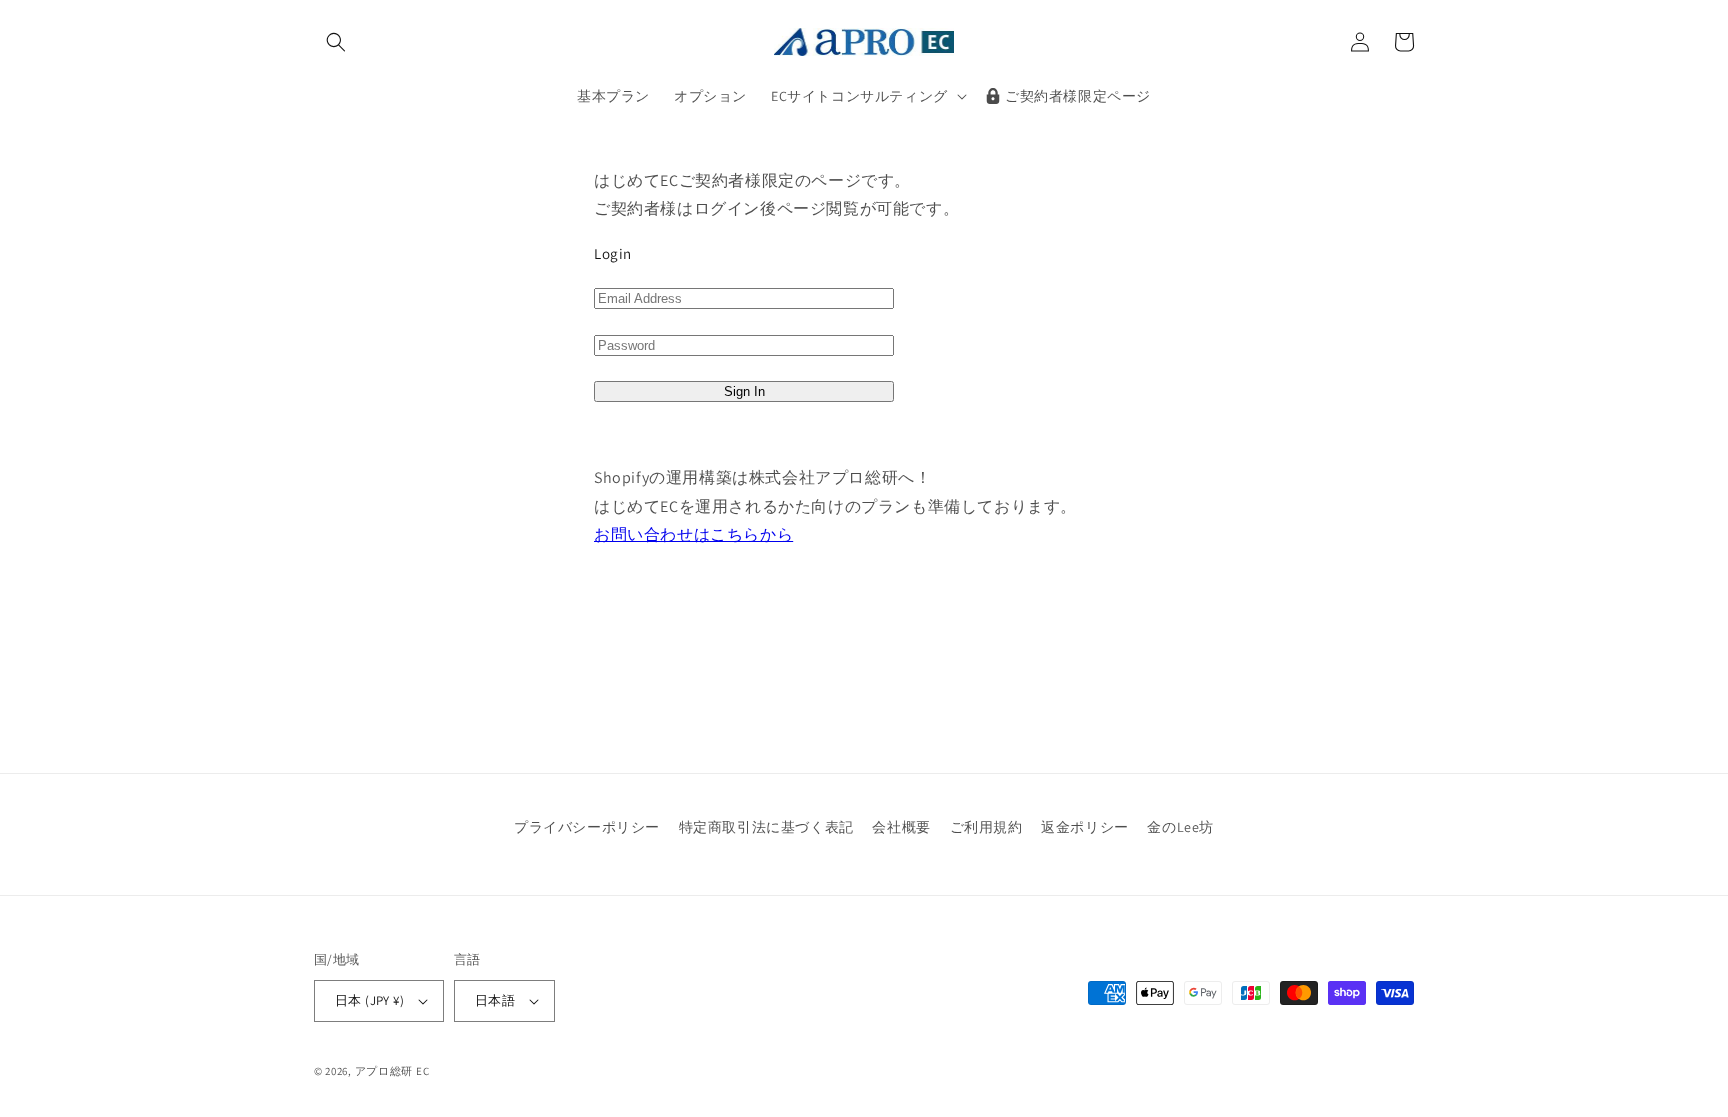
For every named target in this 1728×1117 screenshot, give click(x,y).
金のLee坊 (1180, 827)
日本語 (495, 1000)
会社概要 (901, 827)
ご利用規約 (986, 827)
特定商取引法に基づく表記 (766, 827)
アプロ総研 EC (392, 1071)
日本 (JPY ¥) (369, 1000)
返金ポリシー (1085, 827)
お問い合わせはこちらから (693, 534)
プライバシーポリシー (587, 827)
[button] (336, 42)
